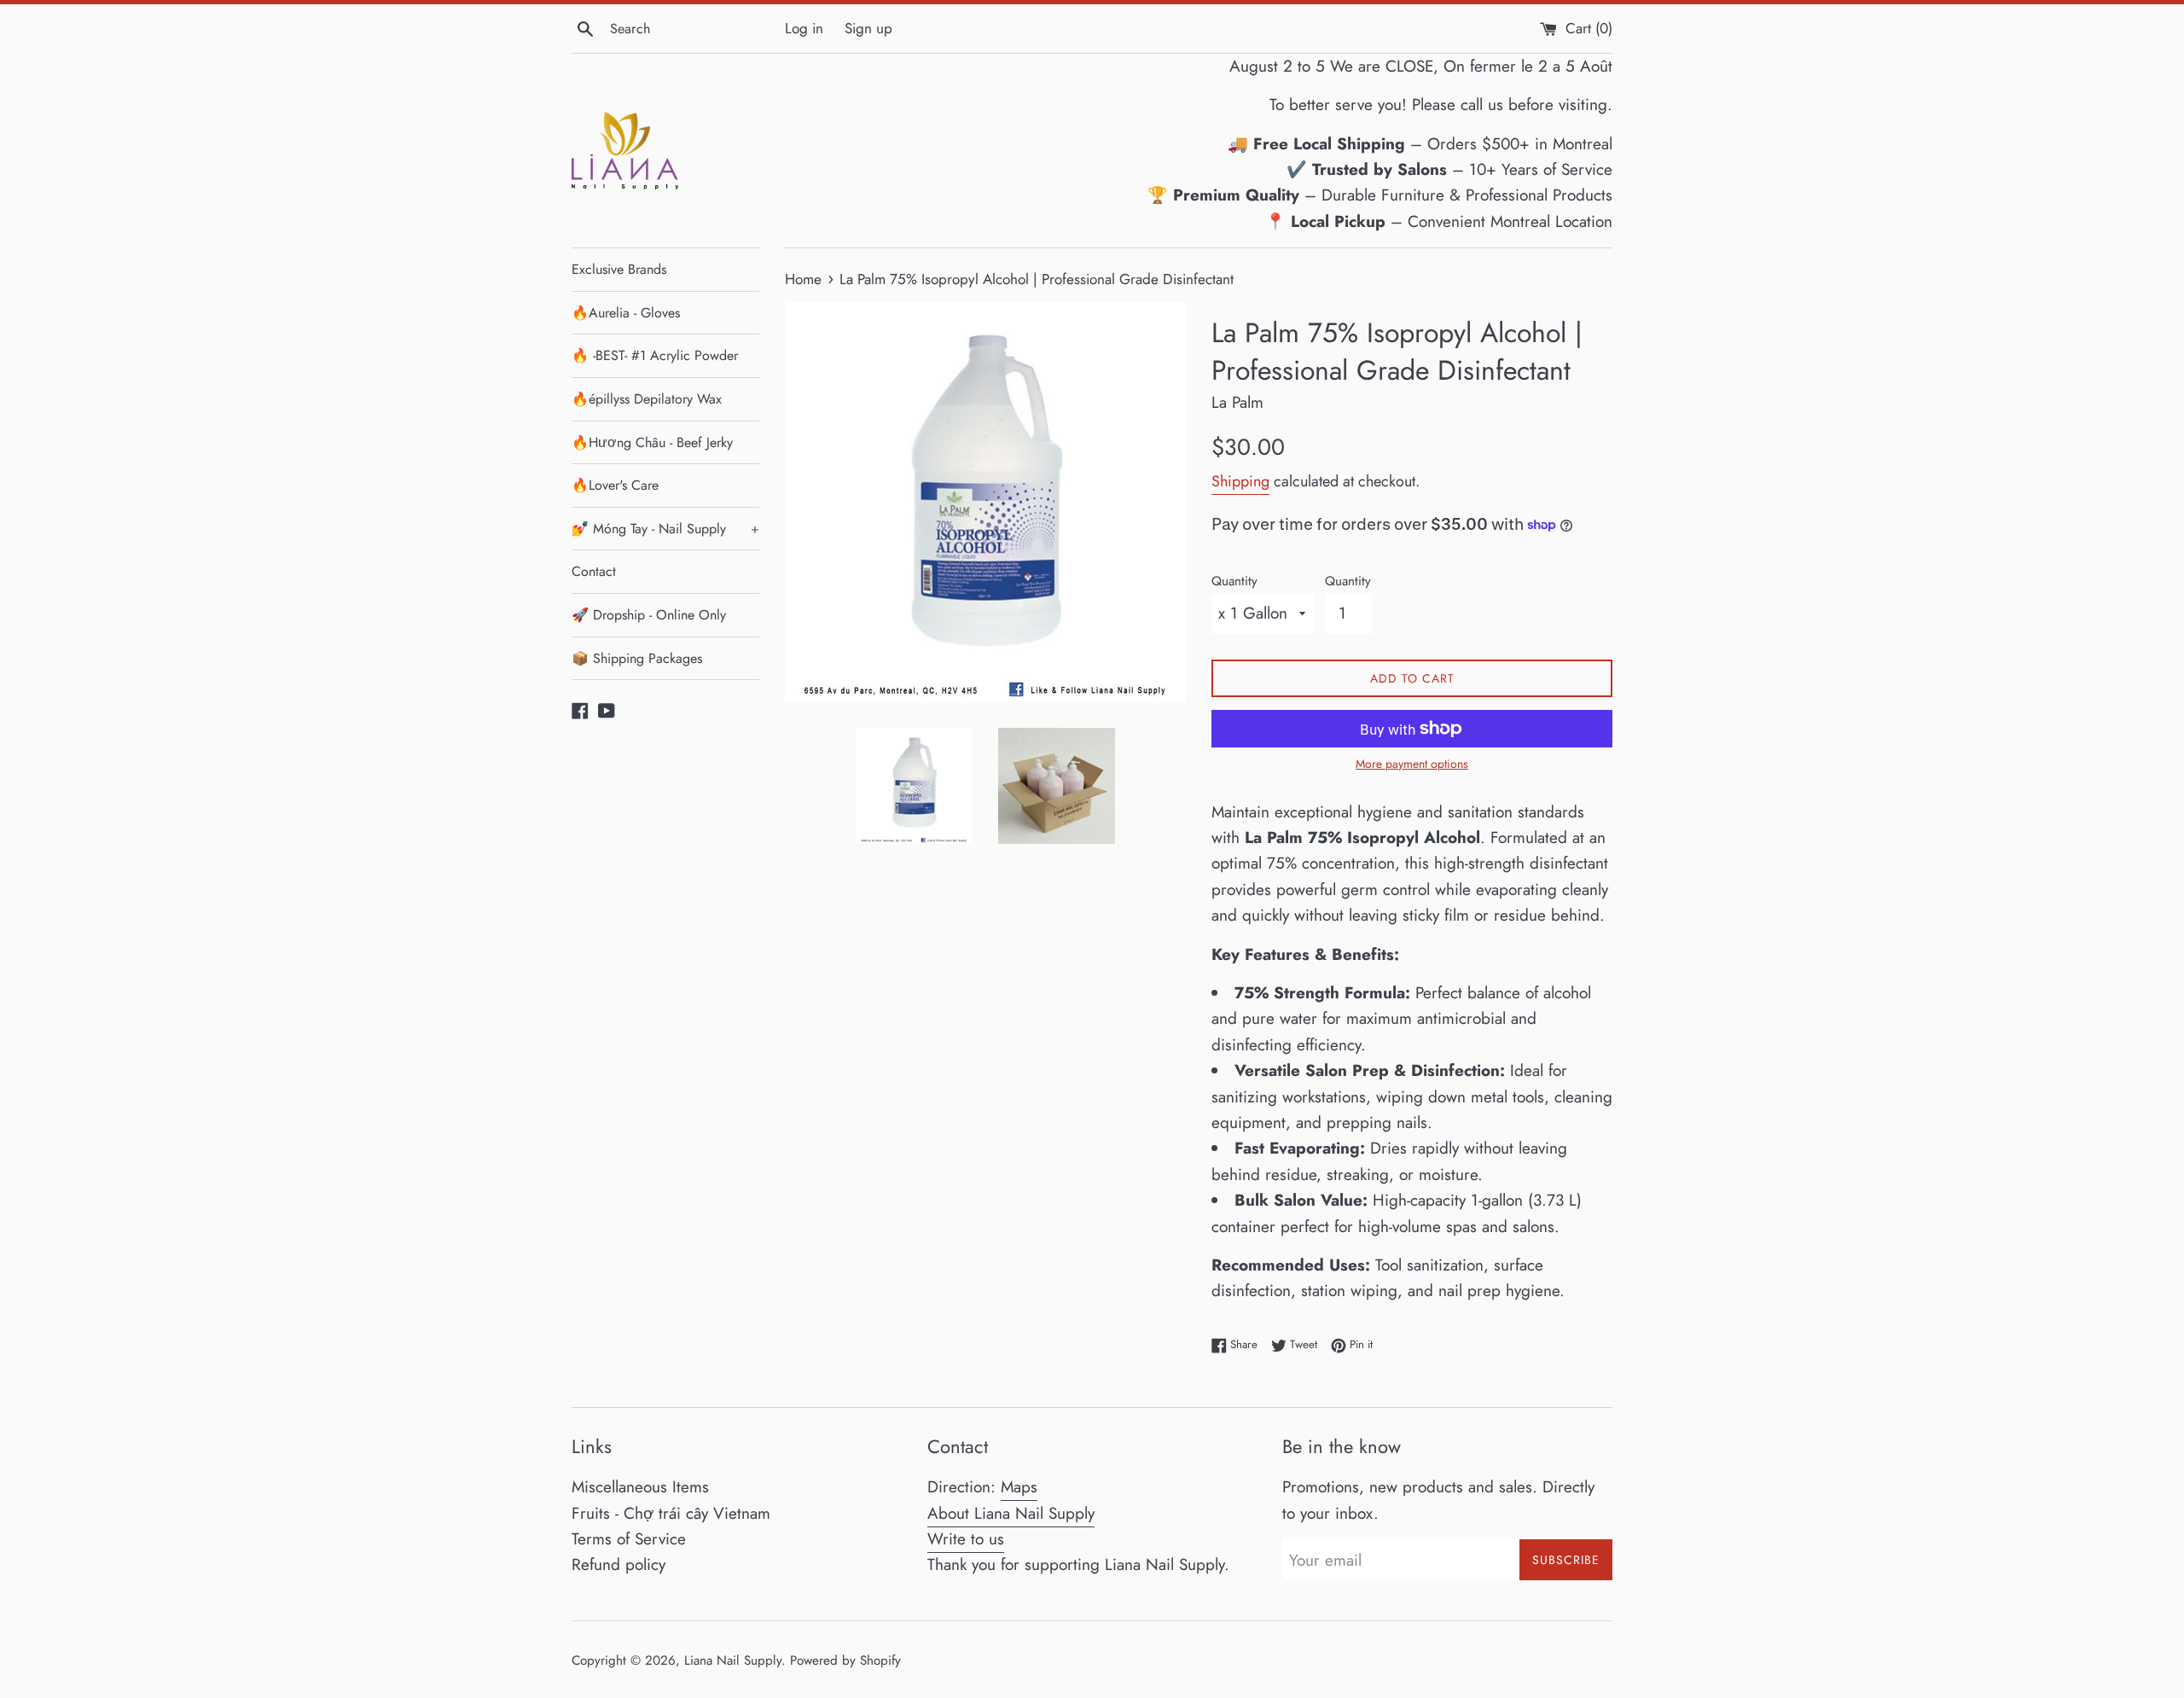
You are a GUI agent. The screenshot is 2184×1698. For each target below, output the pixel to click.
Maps (1019, 1487)
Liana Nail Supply (733, 1660)
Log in (804, 28)
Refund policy (619, 1564)
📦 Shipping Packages (637, 658)
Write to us (966, 1539)
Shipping (1240, 481)
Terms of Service (629, 1539)
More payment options (1412, 764)
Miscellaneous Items (640, 1487)
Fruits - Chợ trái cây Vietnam (671, 1513)
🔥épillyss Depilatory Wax (647, 399)
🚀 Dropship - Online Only (649, 615)
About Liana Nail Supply (1011, 1513)
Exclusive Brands (619, 269)
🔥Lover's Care (615, 485)
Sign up (868, 28)
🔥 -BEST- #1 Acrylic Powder (655, 355)
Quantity (1234, 581)
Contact (594, 571)
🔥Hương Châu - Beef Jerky (652, 442)
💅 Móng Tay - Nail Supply (665, 529)
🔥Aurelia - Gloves (626, 313)
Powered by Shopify (845, 1660)
